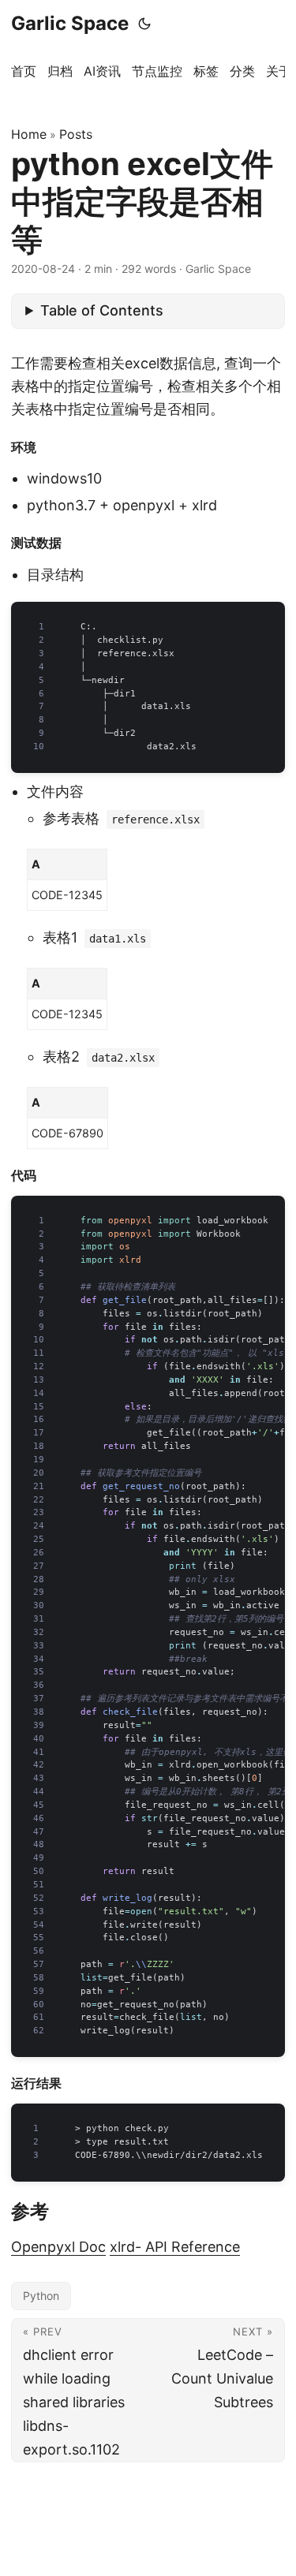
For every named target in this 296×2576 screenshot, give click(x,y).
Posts (76, 134)
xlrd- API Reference (175, 2247)
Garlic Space (70, 23)
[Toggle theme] (144, 24)
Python (41, 2296)
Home (29, 134)
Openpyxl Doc (58, 2247)
